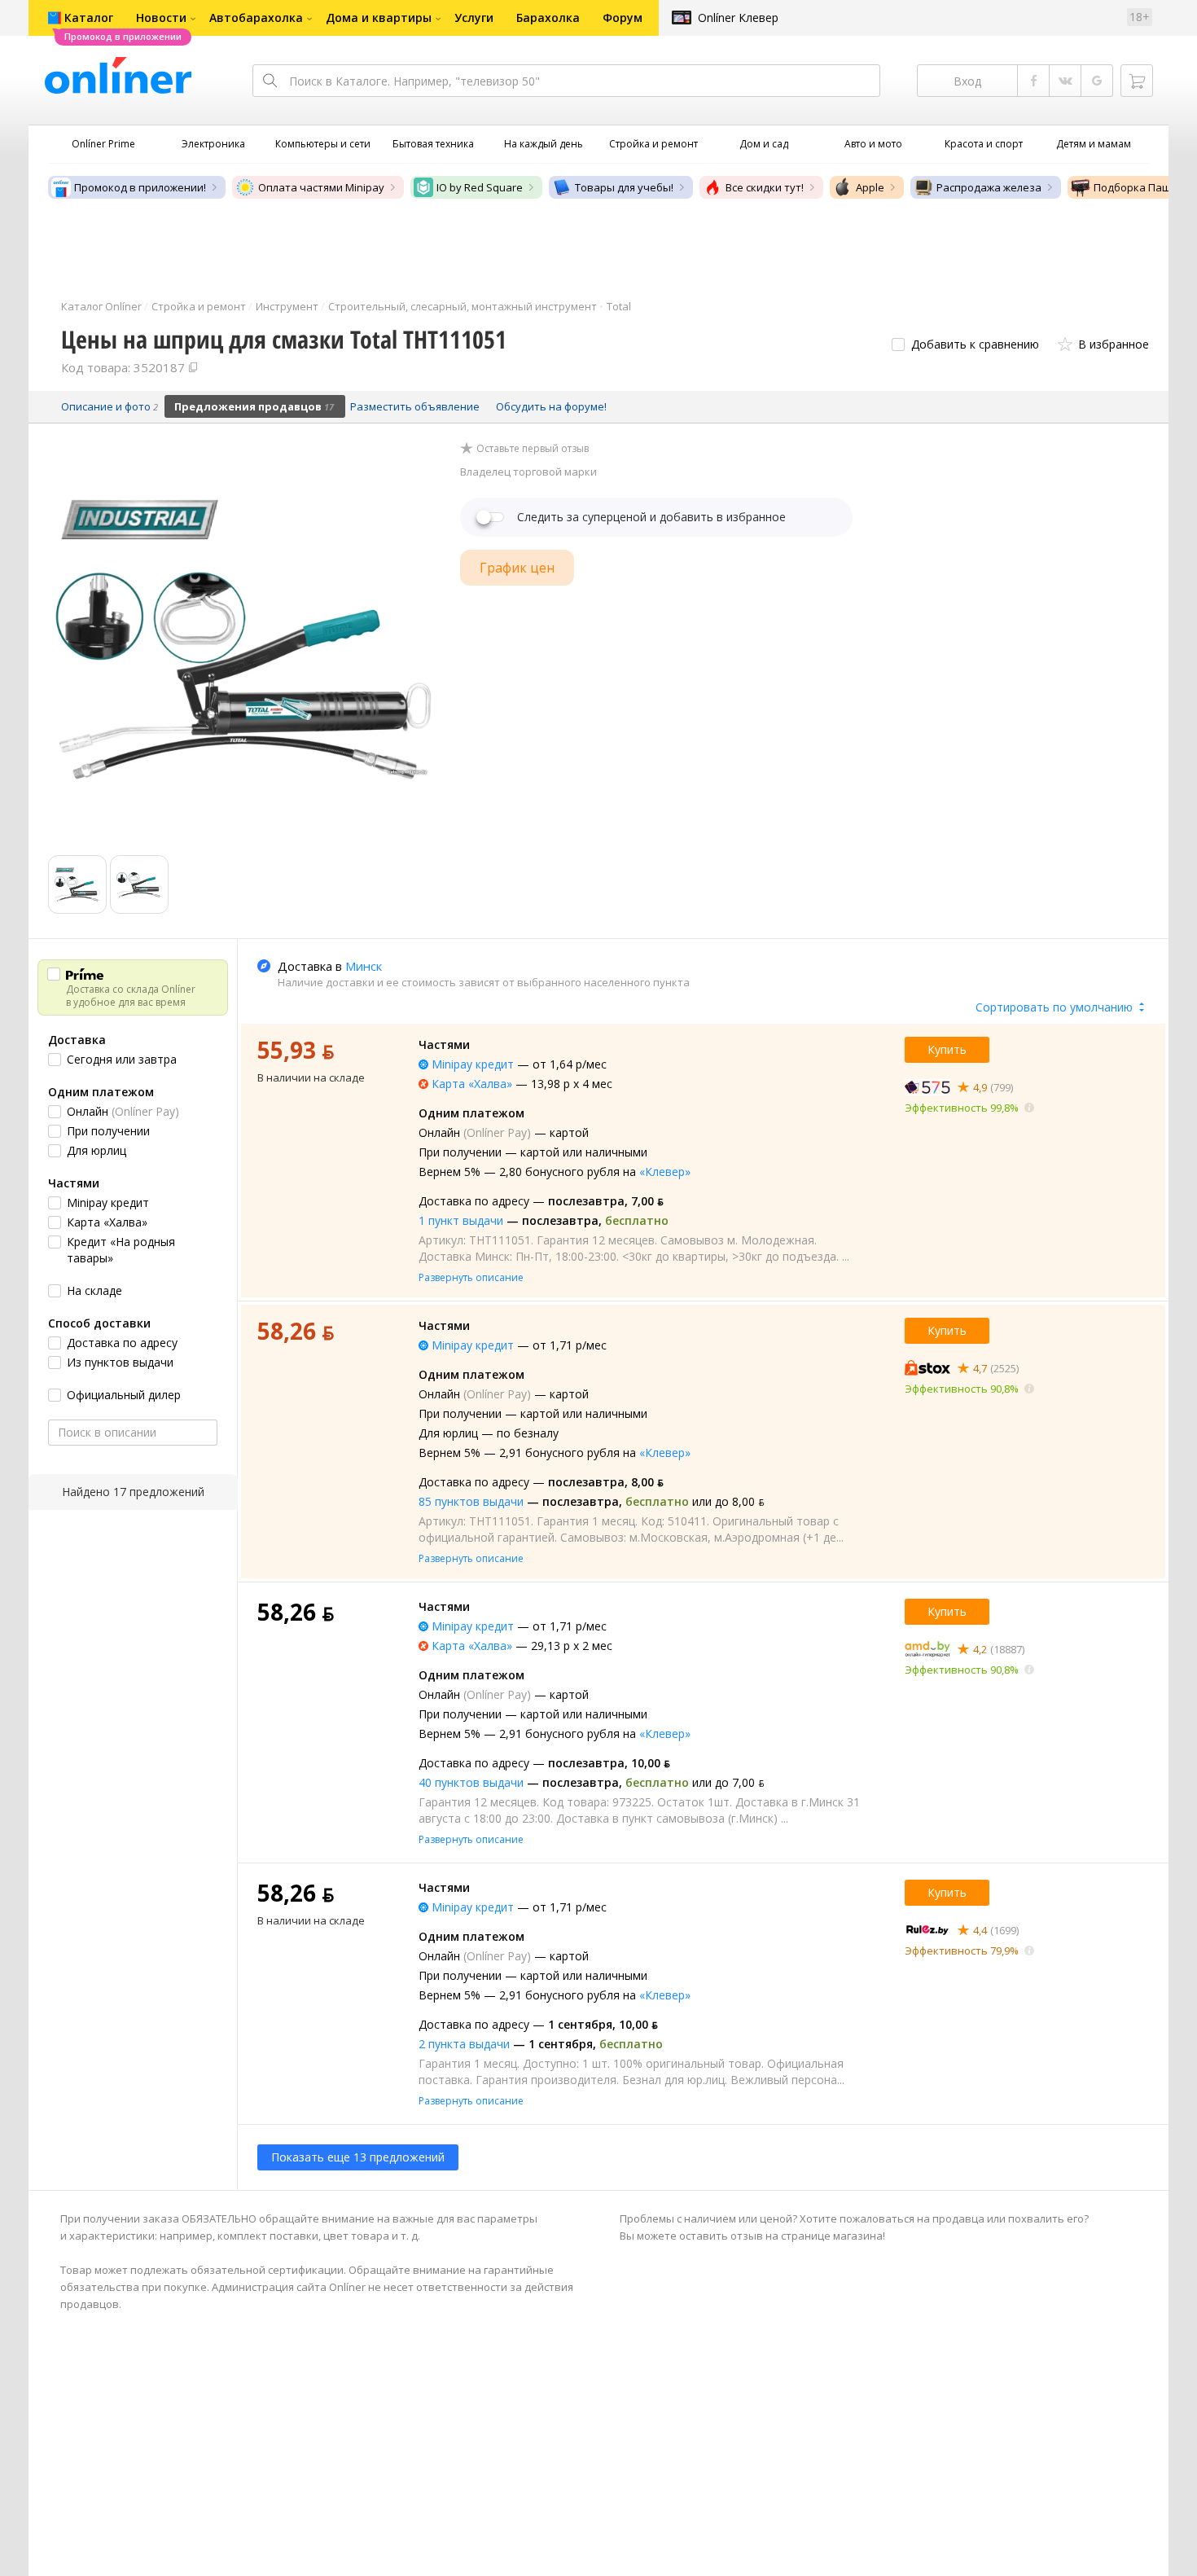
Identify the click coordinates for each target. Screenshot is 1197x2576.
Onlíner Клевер (738, 18)
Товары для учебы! (624, 187)
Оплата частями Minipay (321, 187)
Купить (947, 1049)
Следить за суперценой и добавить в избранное (651, 517)
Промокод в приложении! (140, 187)
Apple (870, 187)
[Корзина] (1137, 81)
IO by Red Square (480, 187)
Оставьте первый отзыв (533, 449)
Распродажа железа (989, 187)
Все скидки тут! (765, 187)
